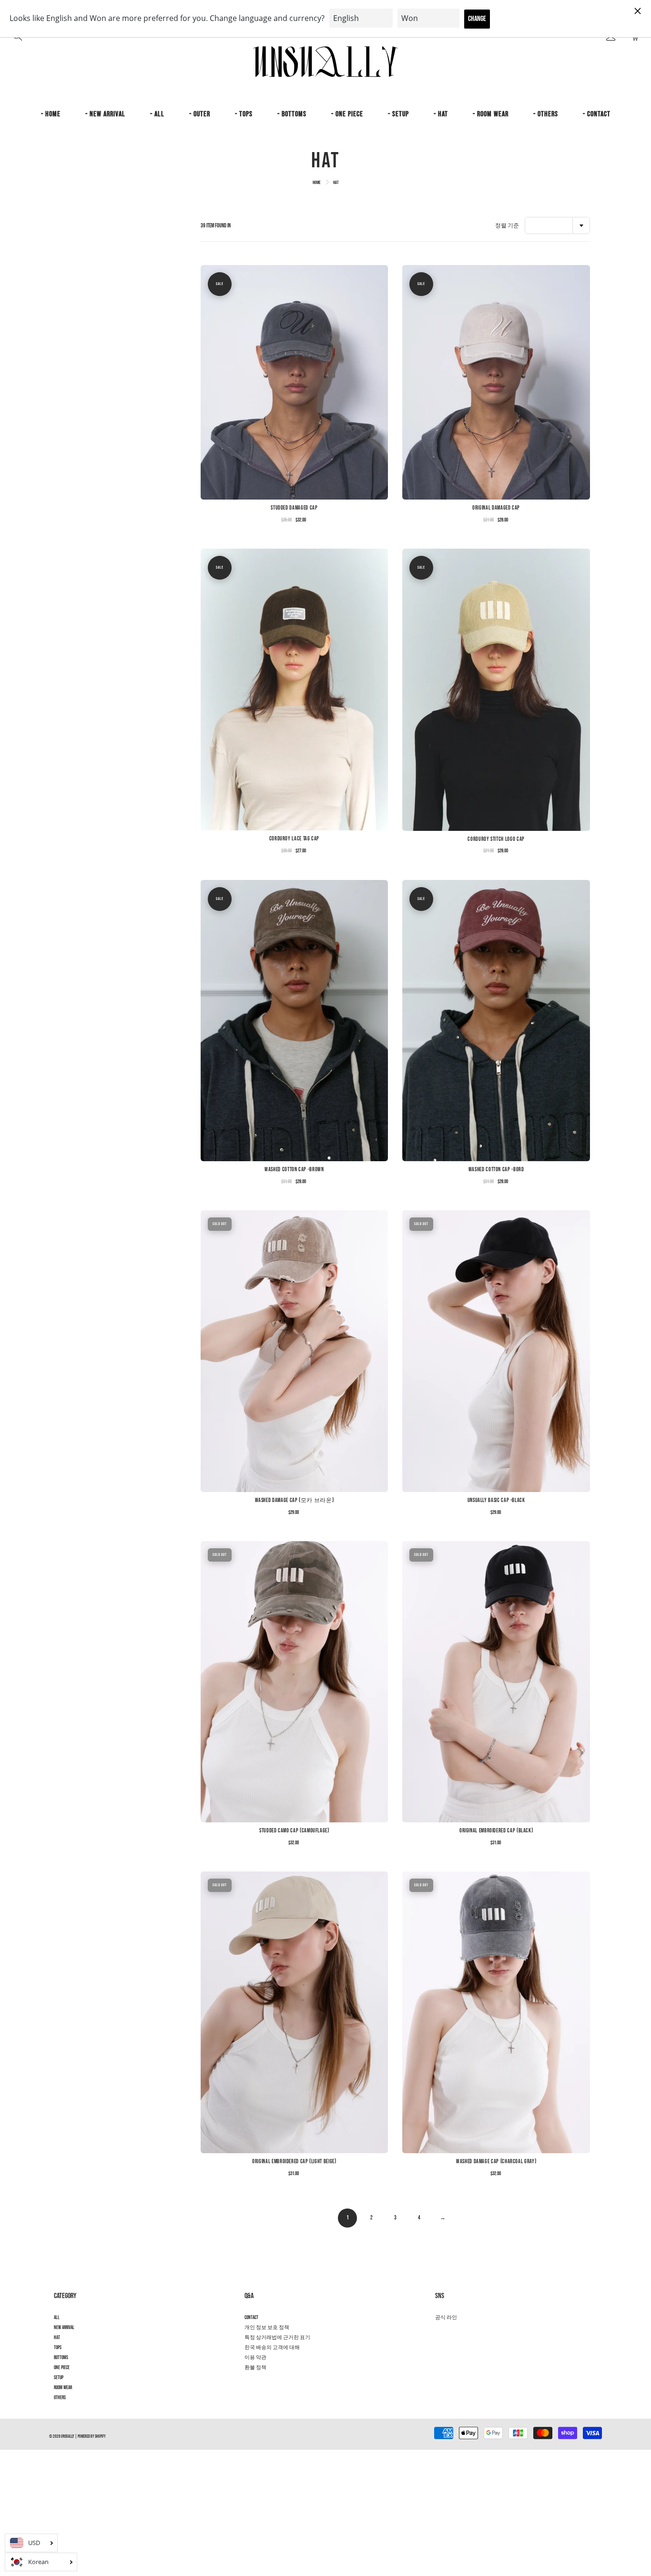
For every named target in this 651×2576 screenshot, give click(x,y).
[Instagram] (440, 2335)
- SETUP (398, 114)
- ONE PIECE (347, 114)
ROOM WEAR (63, 2388)
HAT (57, 2338)
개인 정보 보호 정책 (267, 2328)
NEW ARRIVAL (64, 2328)
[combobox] (557, 225)
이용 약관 (255, 2358)
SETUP (59, 2378)
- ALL (157, 114)
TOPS (58, 2348)
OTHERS (60, 2398)
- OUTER (200, 114)
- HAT (441, 114)
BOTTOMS (61, 2358)
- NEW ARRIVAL (105, 114)
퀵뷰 (294, 382)
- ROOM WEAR (491, 114)
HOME (317, 183)
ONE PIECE (62, 2368)
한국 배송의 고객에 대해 (272, 2348)
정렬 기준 (507, 226)
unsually (68, 2437)
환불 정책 (255, 2368)
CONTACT (251, 2318)
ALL (57, 2318)
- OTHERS (546, 114)
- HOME (51, 114)
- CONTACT (597, 114)
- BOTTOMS (292, 114)
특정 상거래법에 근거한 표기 (277, 2338)
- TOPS (244, 114)
